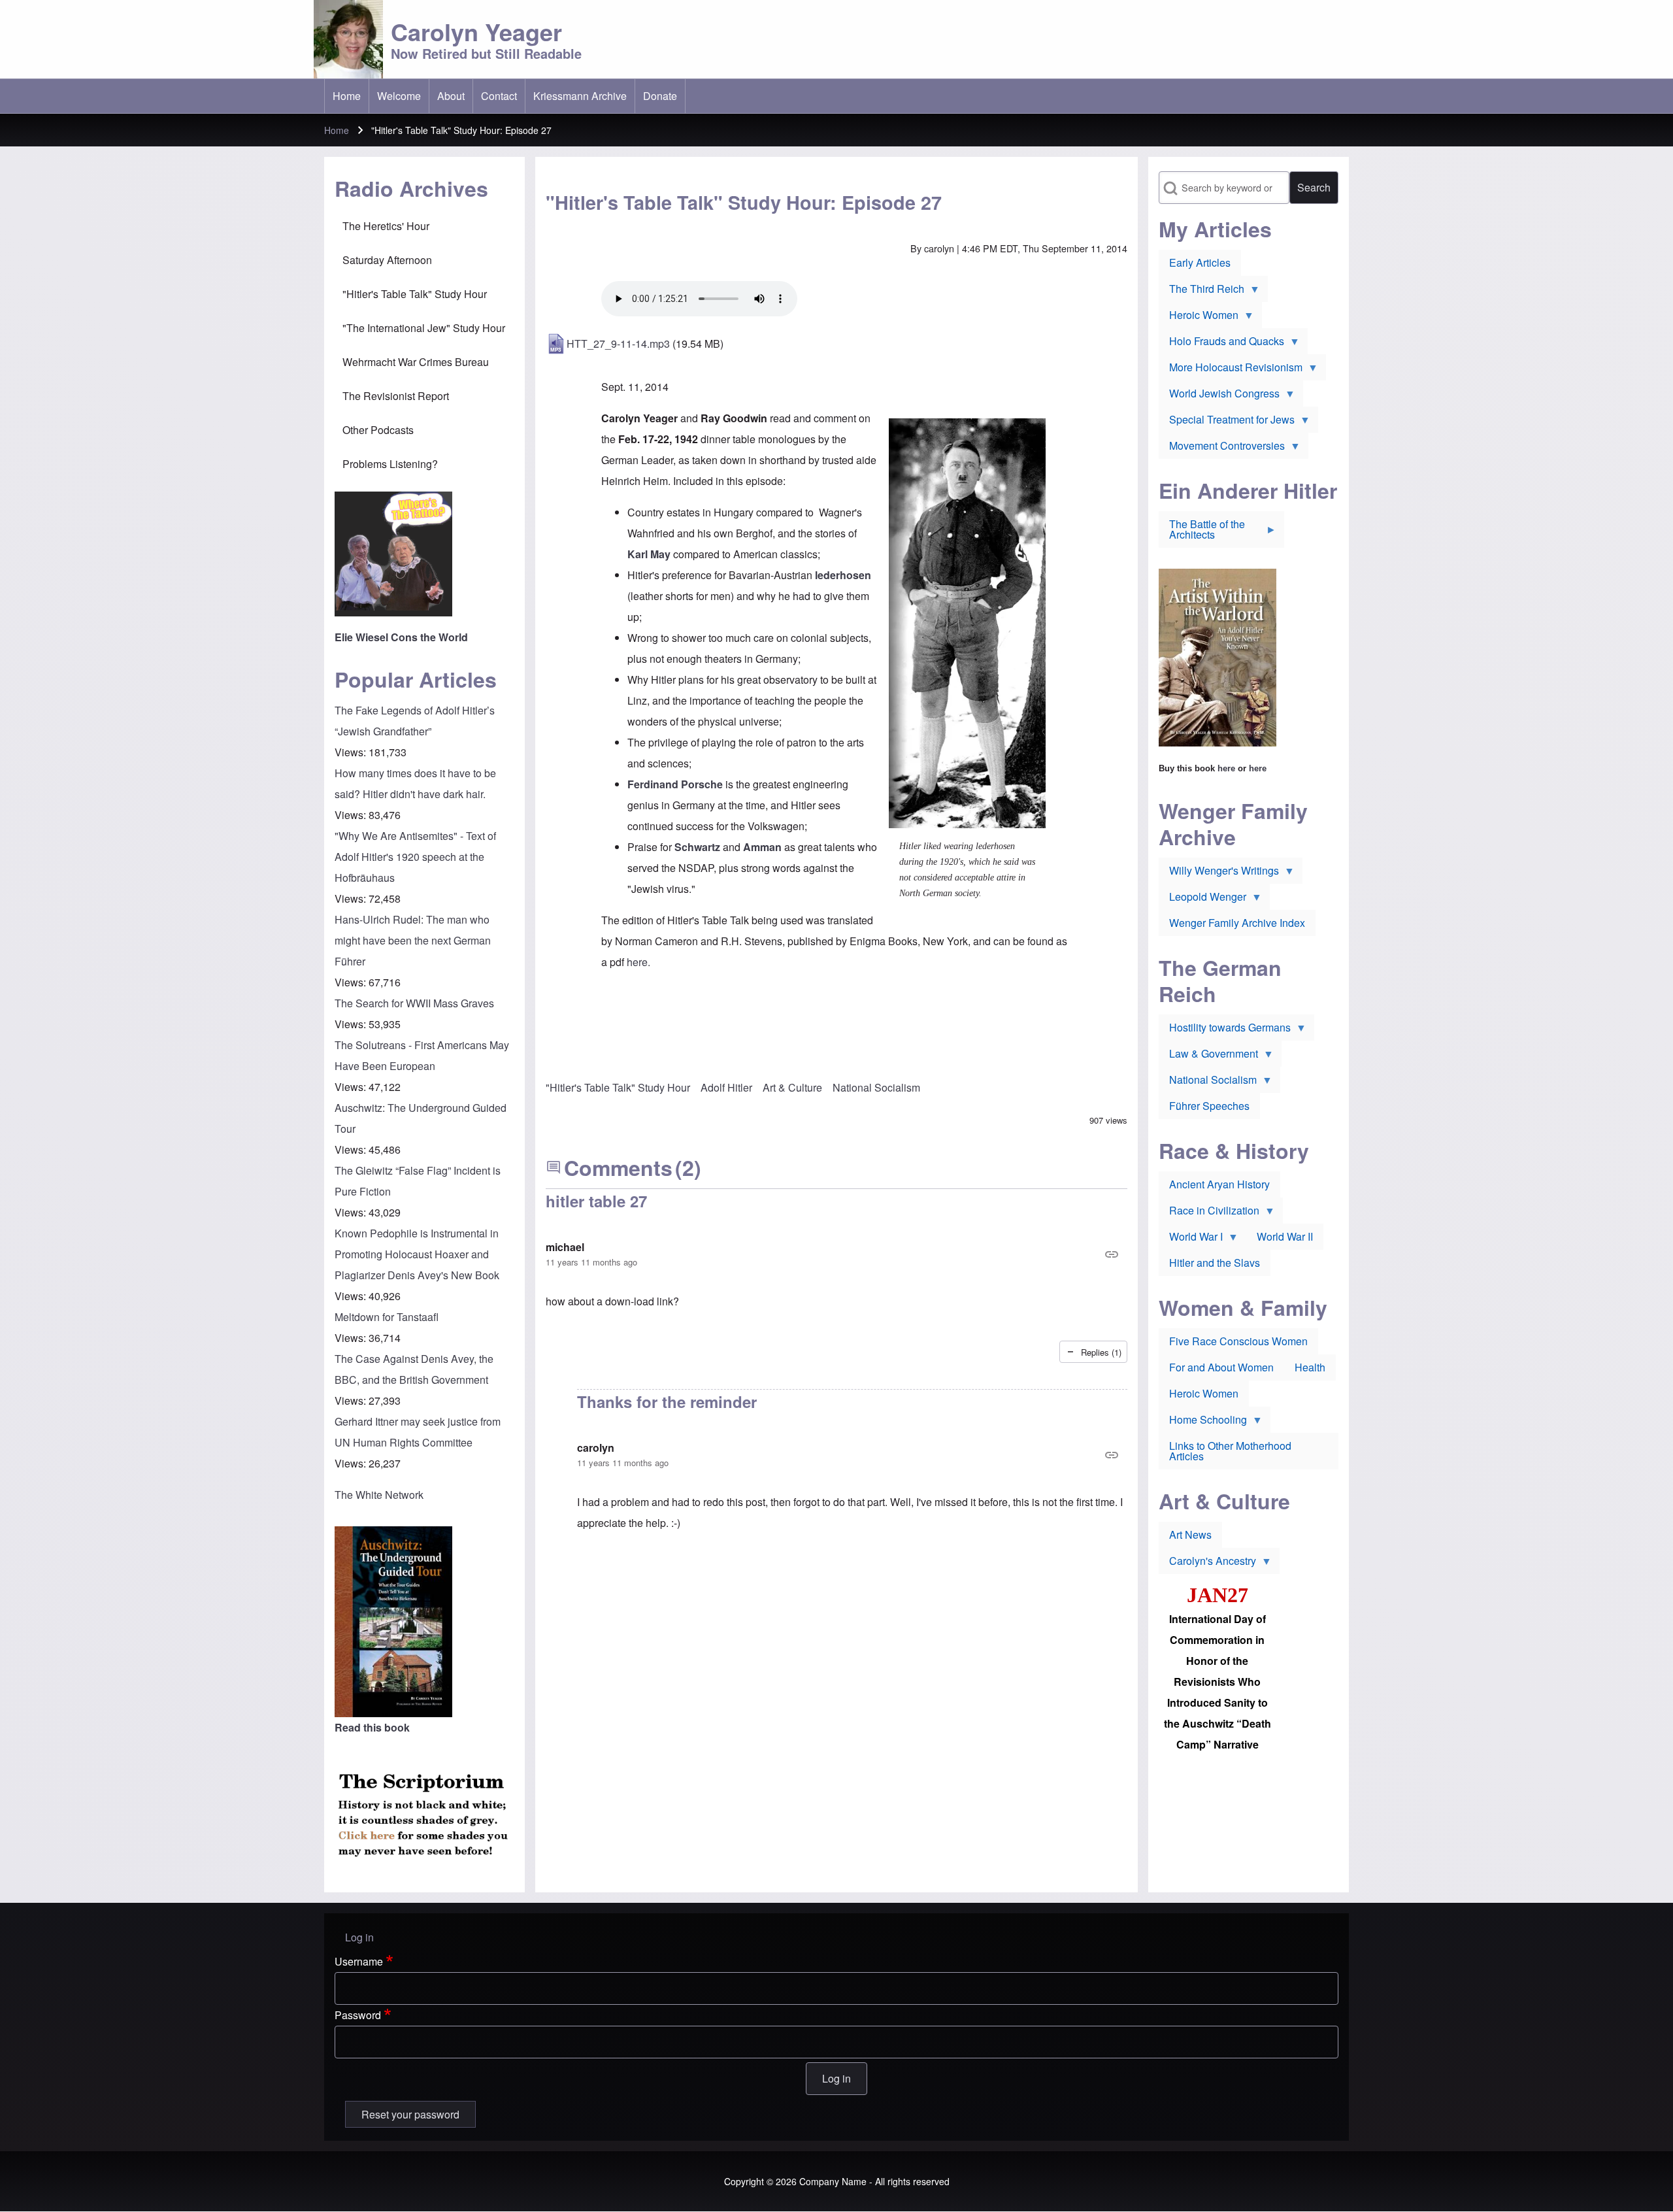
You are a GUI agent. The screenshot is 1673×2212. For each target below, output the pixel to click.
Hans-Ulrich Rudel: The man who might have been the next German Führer (413, 940)
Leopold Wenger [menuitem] (1202, 899)
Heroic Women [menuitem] (1199, 318)
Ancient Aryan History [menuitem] (1219, 1184)
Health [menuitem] (1310, 1367)
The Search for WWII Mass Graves (414, 1003)
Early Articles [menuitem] (1200, 262)
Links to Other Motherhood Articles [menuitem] (1230, 1451)
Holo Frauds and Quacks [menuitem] (1221, 344)
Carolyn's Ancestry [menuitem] (1207, 1564)
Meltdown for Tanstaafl (387, 1317)
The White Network (379, 1495)
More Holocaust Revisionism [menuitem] (1231, 370)
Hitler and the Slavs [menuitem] (1215, 1263)
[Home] (348, 39)
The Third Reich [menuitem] (1201, 292)
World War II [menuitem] (1285, 1236)
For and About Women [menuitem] (1221, 1367)
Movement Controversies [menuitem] (1222, 448)
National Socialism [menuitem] (1208, 1082)
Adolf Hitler (726, 1087)
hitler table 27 (596, 1201)
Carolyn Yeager (476, 31)
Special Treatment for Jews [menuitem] (1227, 422)
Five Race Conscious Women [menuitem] (1238, 1341)
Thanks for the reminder (667, 1401)
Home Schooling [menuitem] (1203, 1422)
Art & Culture (792, 1087)
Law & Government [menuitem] (1208, 1056)
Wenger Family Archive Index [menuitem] (1237, 923)
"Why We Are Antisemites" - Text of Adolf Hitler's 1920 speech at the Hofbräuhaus (415, 857)
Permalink (836, 1254)
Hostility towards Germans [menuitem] (1225, 1030)
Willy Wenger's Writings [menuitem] (1219, 873)
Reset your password (410, 2114)
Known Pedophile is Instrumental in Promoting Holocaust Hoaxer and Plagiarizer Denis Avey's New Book (417, 1254)
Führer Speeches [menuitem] (1209, 1106)
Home (337, 130)
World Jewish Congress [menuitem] (1219, 396)
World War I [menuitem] (1191, 1239)
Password (358, 2015)
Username (359, 1961)
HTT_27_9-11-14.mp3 (618, 344)
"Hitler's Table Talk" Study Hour (618, 1087)
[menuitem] (347, 96)
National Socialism (876, 1087)
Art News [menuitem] (1190, 1534)
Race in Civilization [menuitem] (1209, 1213)
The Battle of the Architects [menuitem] (1202, 532)
